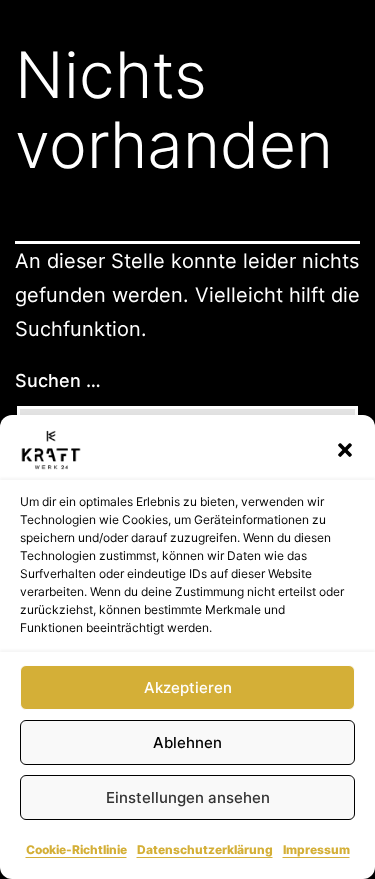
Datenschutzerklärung (205, 849)
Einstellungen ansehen (188, 797)
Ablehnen (187, 742)
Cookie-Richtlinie (76, 849)
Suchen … (58, 380)
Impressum (316, 849)
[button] (345, 450)
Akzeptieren (188, 687)
